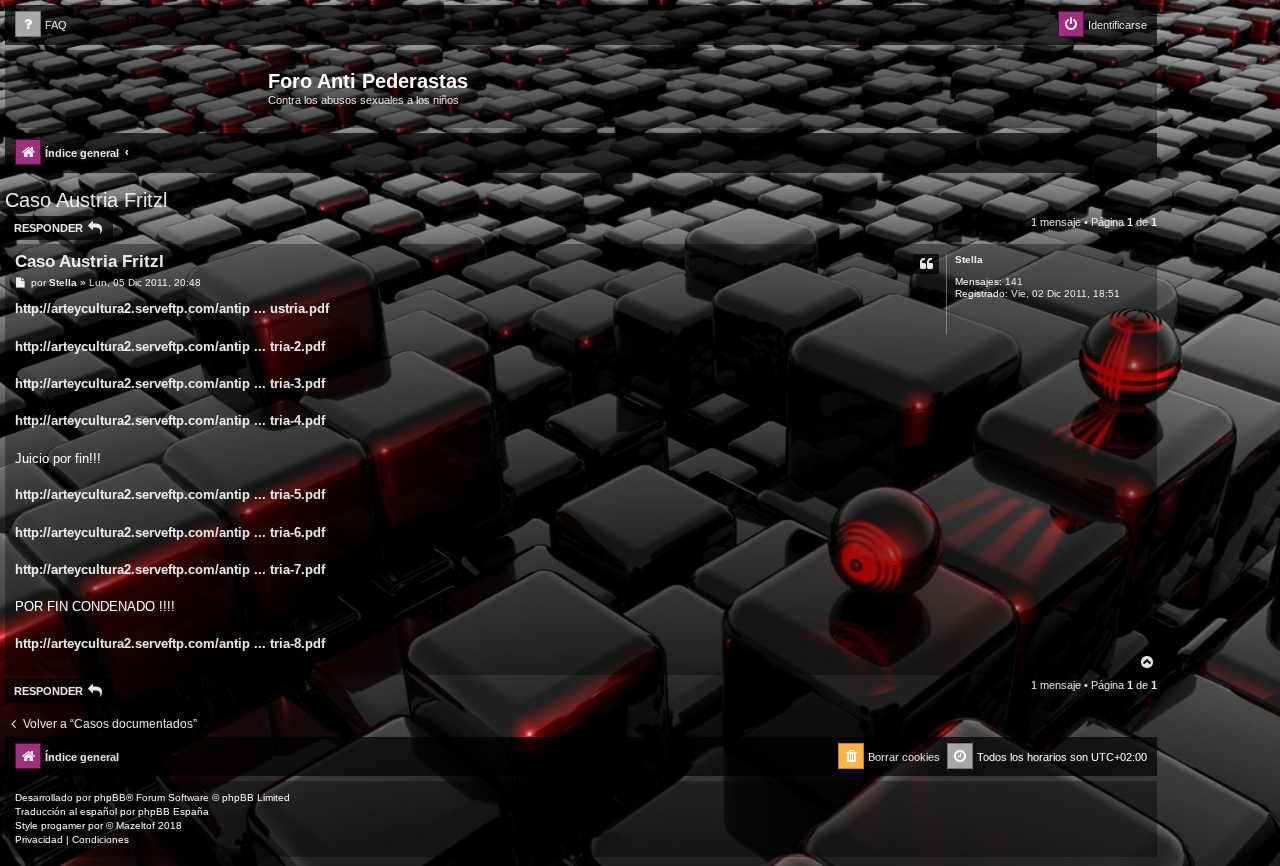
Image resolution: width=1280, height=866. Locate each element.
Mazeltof (135, 825)
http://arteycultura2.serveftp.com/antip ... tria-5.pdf (170, 494)
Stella (969, 259)
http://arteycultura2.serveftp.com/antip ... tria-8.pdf (170, 643)
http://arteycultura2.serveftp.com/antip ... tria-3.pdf (170, 383)
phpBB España (173, 811)
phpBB (110, 797)
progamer (63, 825)
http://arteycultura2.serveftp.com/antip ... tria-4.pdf (170, 420)
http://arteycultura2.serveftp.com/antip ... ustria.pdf (172, 308)
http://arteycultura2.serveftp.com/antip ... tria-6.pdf (170, 532)
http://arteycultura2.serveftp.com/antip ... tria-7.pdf (170, 569)
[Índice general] (139, 87)
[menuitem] (41, 25)
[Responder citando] (926, 264)
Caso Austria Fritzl (86, 200)
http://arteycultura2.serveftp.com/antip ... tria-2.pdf (170, 346)
